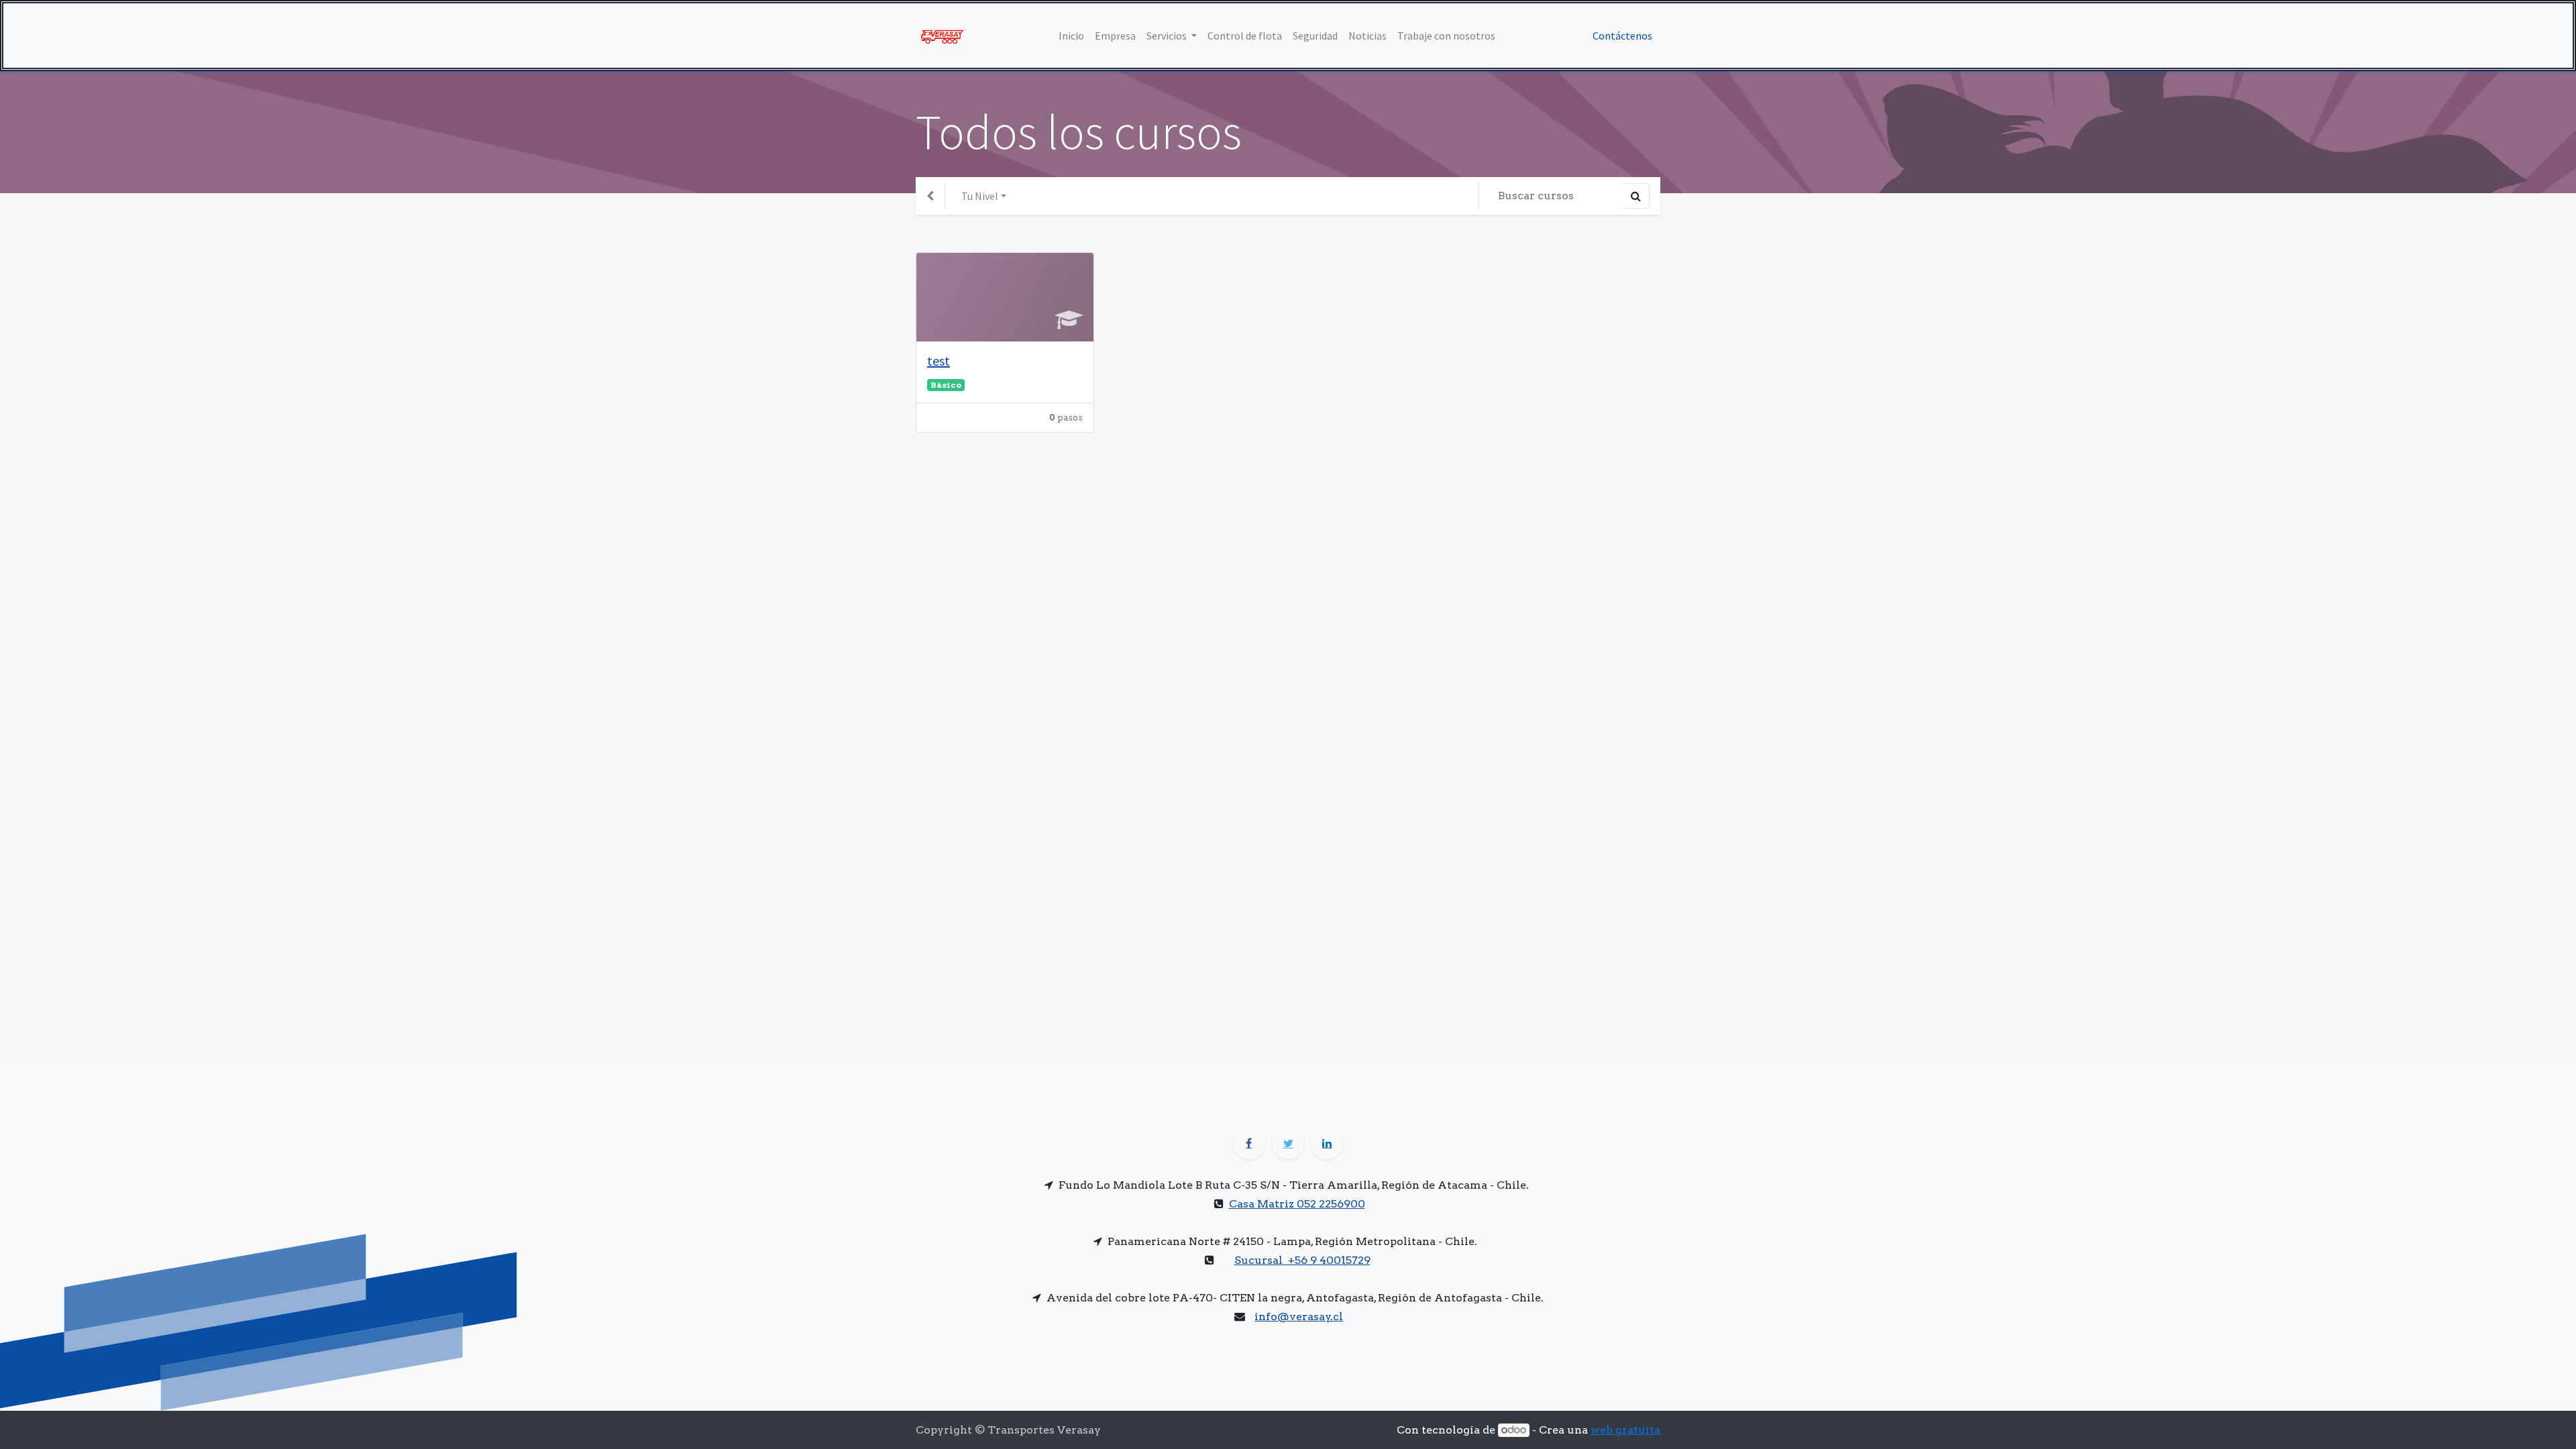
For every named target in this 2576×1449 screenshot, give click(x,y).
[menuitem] (1071, 36)
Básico (946, 385)
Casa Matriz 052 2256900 (1297, 1204)
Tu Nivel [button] (980, 196)
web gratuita (1625, 1430)
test (938, 361)
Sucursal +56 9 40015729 (1302, 1260)
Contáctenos (1622, 36)
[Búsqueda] (1636, 196)
